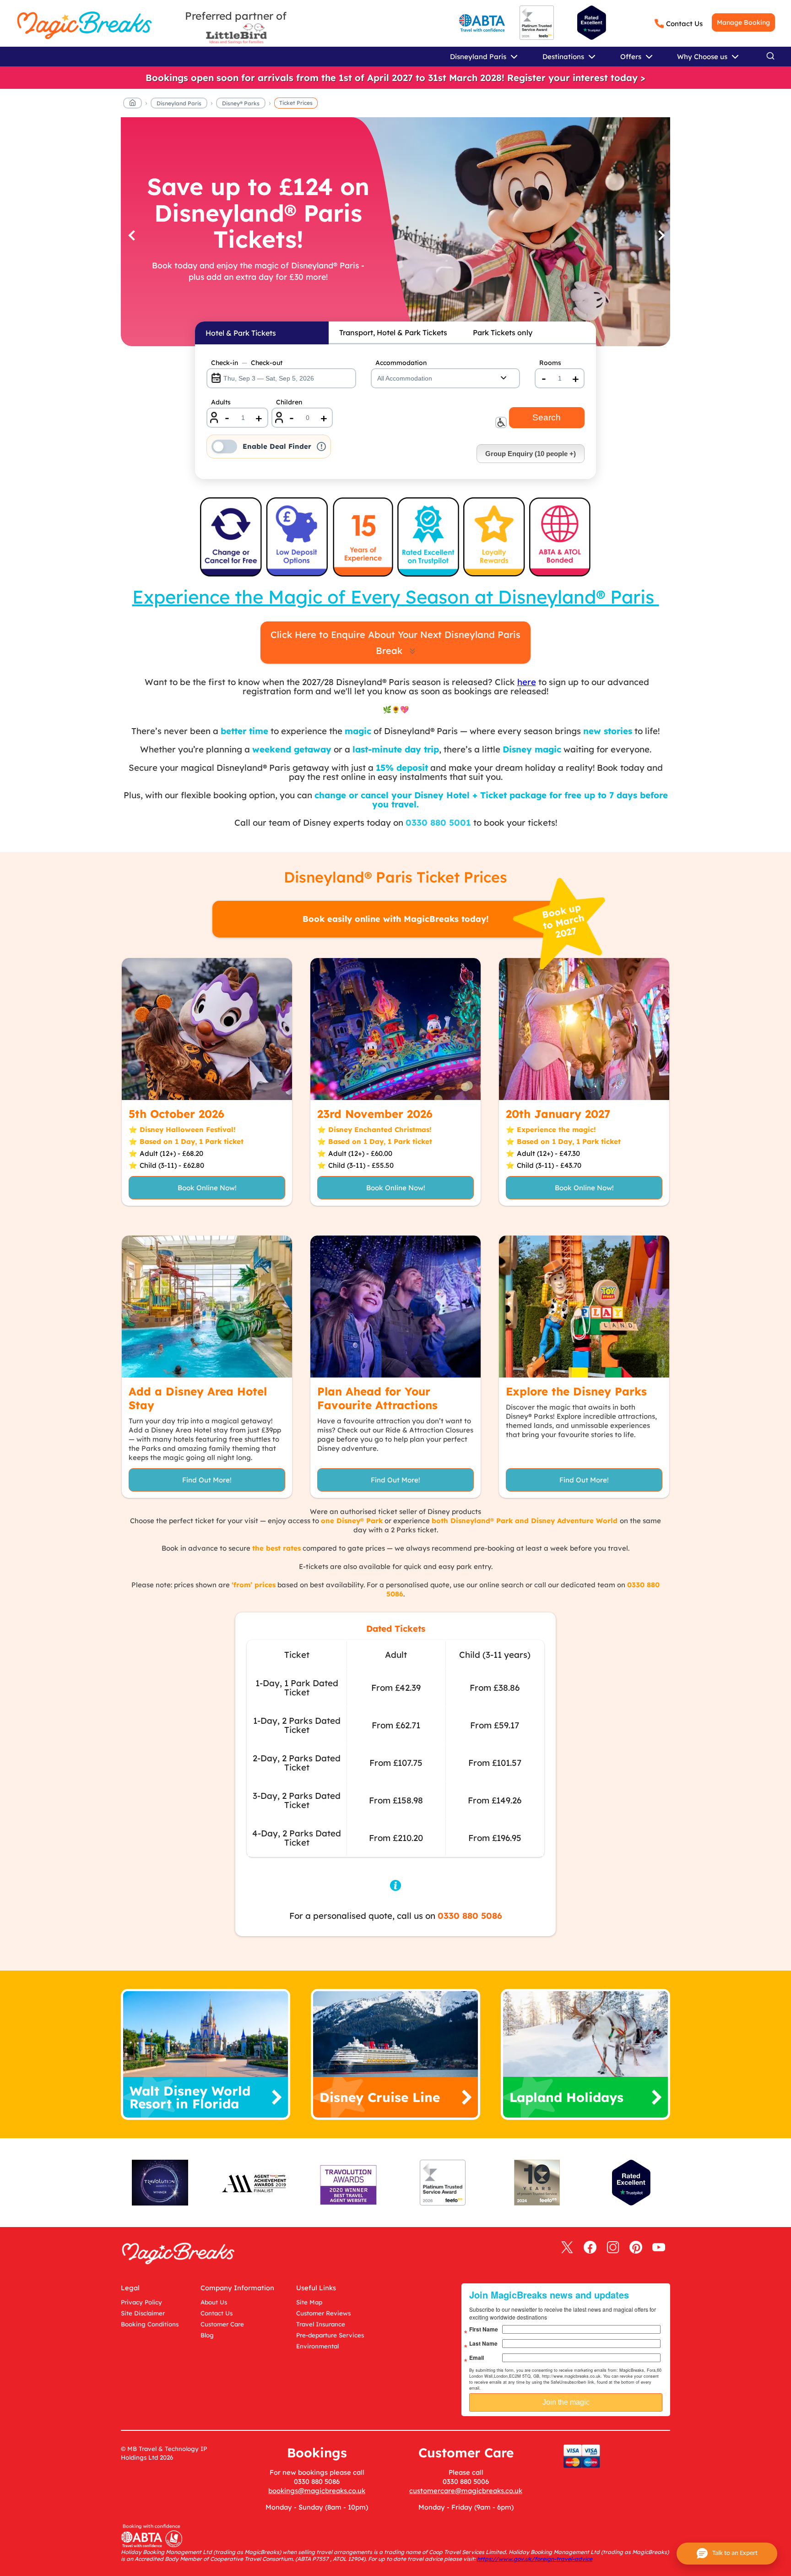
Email (477, 2358)
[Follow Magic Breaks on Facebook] (590, 2248)
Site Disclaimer (143, 2313)
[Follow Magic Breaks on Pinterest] (636, 2248)
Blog (207, 2335)
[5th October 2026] (207, 1029)
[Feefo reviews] (537, 38)
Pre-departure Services (330, 2335)
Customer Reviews (323, 2313)
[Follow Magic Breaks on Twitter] (567, 2248)
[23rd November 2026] (395, 1029)
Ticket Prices (296, 103)
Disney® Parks (241, 103)
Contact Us (684, 24)
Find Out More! (207, 1480)
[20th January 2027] (584, 1029)
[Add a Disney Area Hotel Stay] (207, 1307)
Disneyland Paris (179, 103)
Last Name (483, 2343)
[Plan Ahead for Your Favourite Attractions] (395, 1307)
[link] (395, 78)
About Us (214, 2302)
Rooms (550, 363)
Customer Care (222, 2324)
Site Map (309, 2302)
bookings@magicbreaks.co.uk (317, 2491)
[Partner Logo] (236, 34)
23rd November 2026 (375, 1114)
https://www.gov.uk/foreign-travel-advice (535, 2559)
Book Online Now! (207, 1188)
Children (289, 402)
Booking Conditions (150, 2324)
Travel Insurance (321, 2324)
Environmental (317, 2346)
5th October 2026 (176, 1114)
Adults (221, 402)
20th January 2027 (558, 1114)
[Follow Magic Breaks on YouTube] (659, 2248)
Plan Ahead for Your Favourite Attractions (377, 1398)
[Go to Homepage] (133, 104)
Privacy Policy (141, 2302)
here (527, 682)
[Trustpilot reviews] (592, 23)
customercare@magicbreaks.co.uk (466, 2491)
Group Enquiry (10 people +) (531, 454)
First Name (484, 2329)
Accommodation (401, 363)
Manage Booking (743, 22)
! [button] (322, 447)
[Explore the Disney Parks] (584, 1307)
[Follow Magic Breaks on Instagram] (613, 2248)
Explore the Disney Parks (576, 1391)
